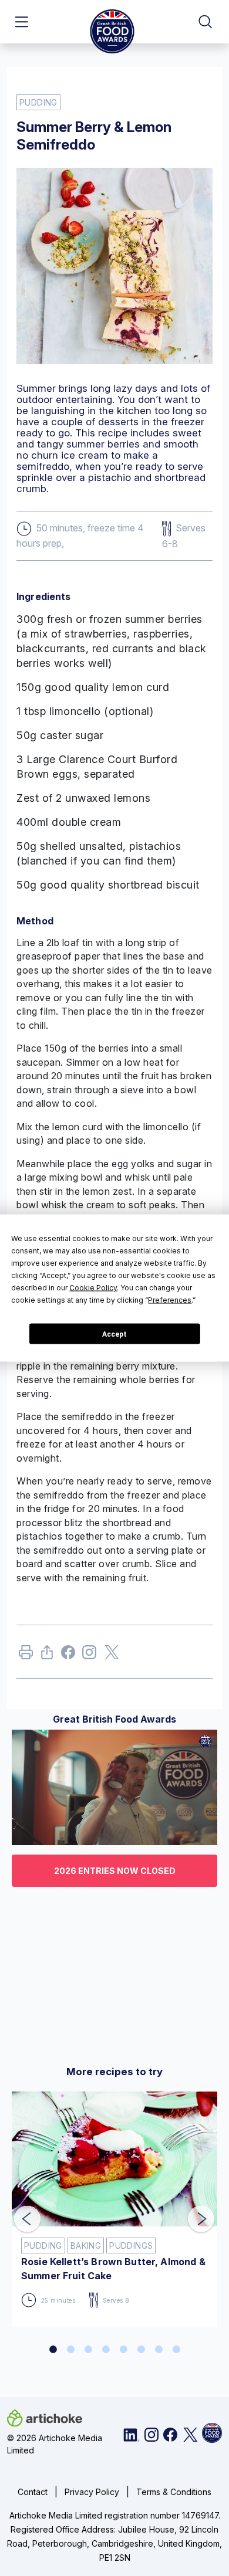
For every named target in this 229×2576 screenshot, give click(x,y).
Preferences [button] (170, 1300)
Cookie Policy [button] (93, 1288)
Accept (114, 1334)
